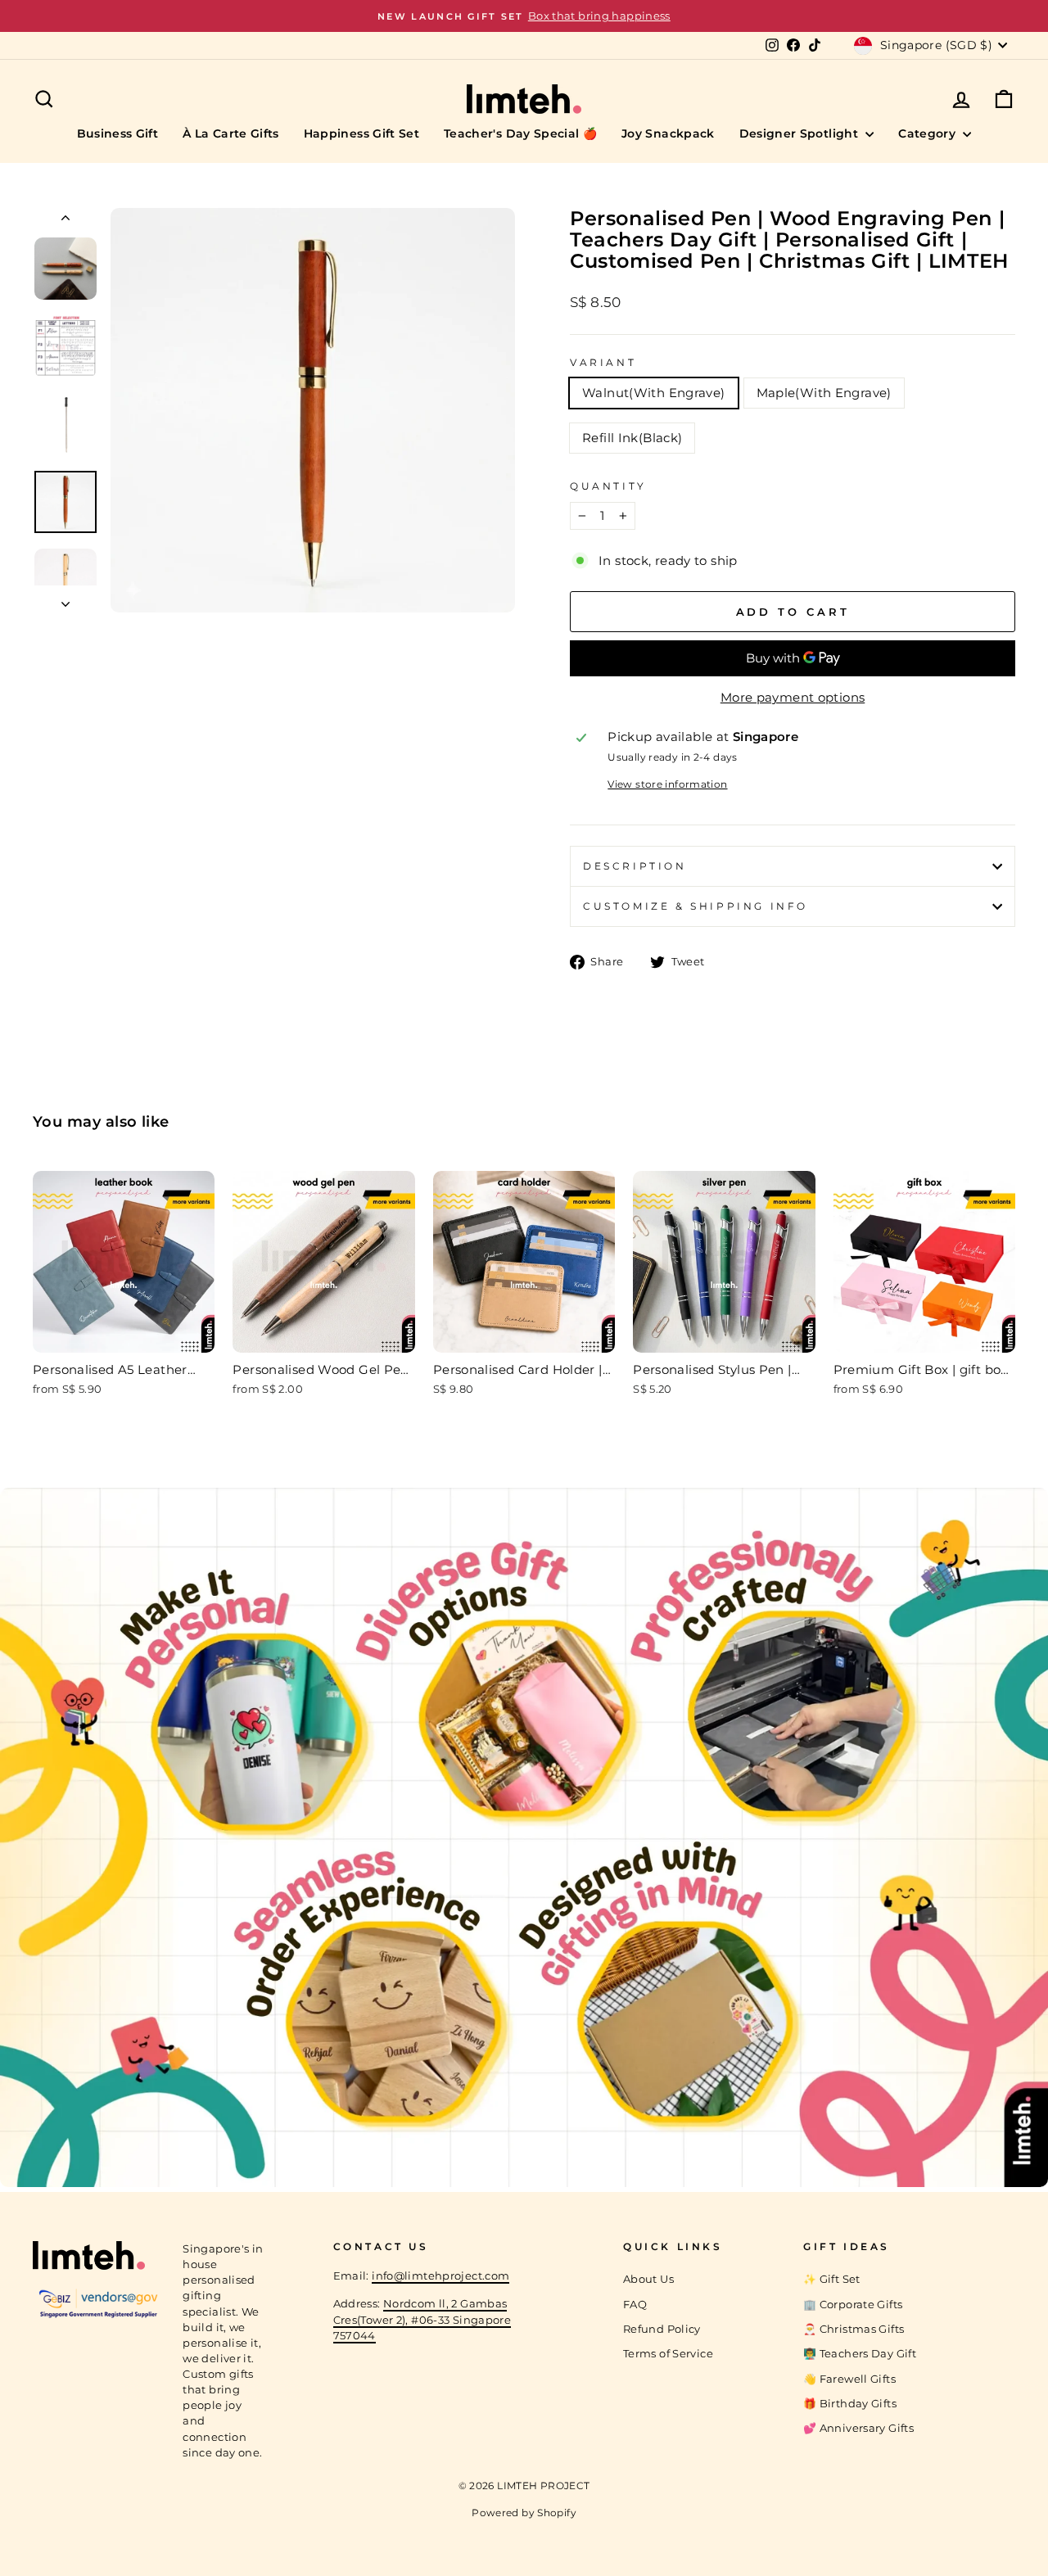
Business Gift (118, 133)
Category (928, 133)
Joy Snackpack (668, 133)
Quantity (608, 486)
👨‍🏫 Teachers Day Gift (860, 2354)
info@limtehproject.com (440, 2276)
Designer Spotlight (801, 133)
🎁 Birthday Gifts (850, 2404)
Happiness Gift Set (361, 133)
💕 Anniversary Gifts (858, 2428)
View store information (667, 784)
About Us (648, 2279)
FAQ (635, 2305)
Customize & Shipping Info (696, 906)
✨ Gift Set (832, 2279)
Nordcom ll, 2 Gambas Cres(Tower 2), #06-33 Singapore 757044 (422, 2319)
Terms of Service (668, 2354)
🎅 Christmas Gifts (854, 2329)
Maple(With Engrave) (824, 393)
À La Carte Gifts (231, 133)
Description (635, 866)
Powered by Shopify (524, 2513)
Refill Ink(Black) (632, 438)
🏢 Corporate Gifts (853, 2305)
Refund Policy (662, 2329)
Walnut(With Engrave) (654, 393)
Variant (603, 362)
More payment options (793, 697)
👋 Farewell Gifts (849, 2379)
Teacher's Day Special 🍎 (520, 133)
